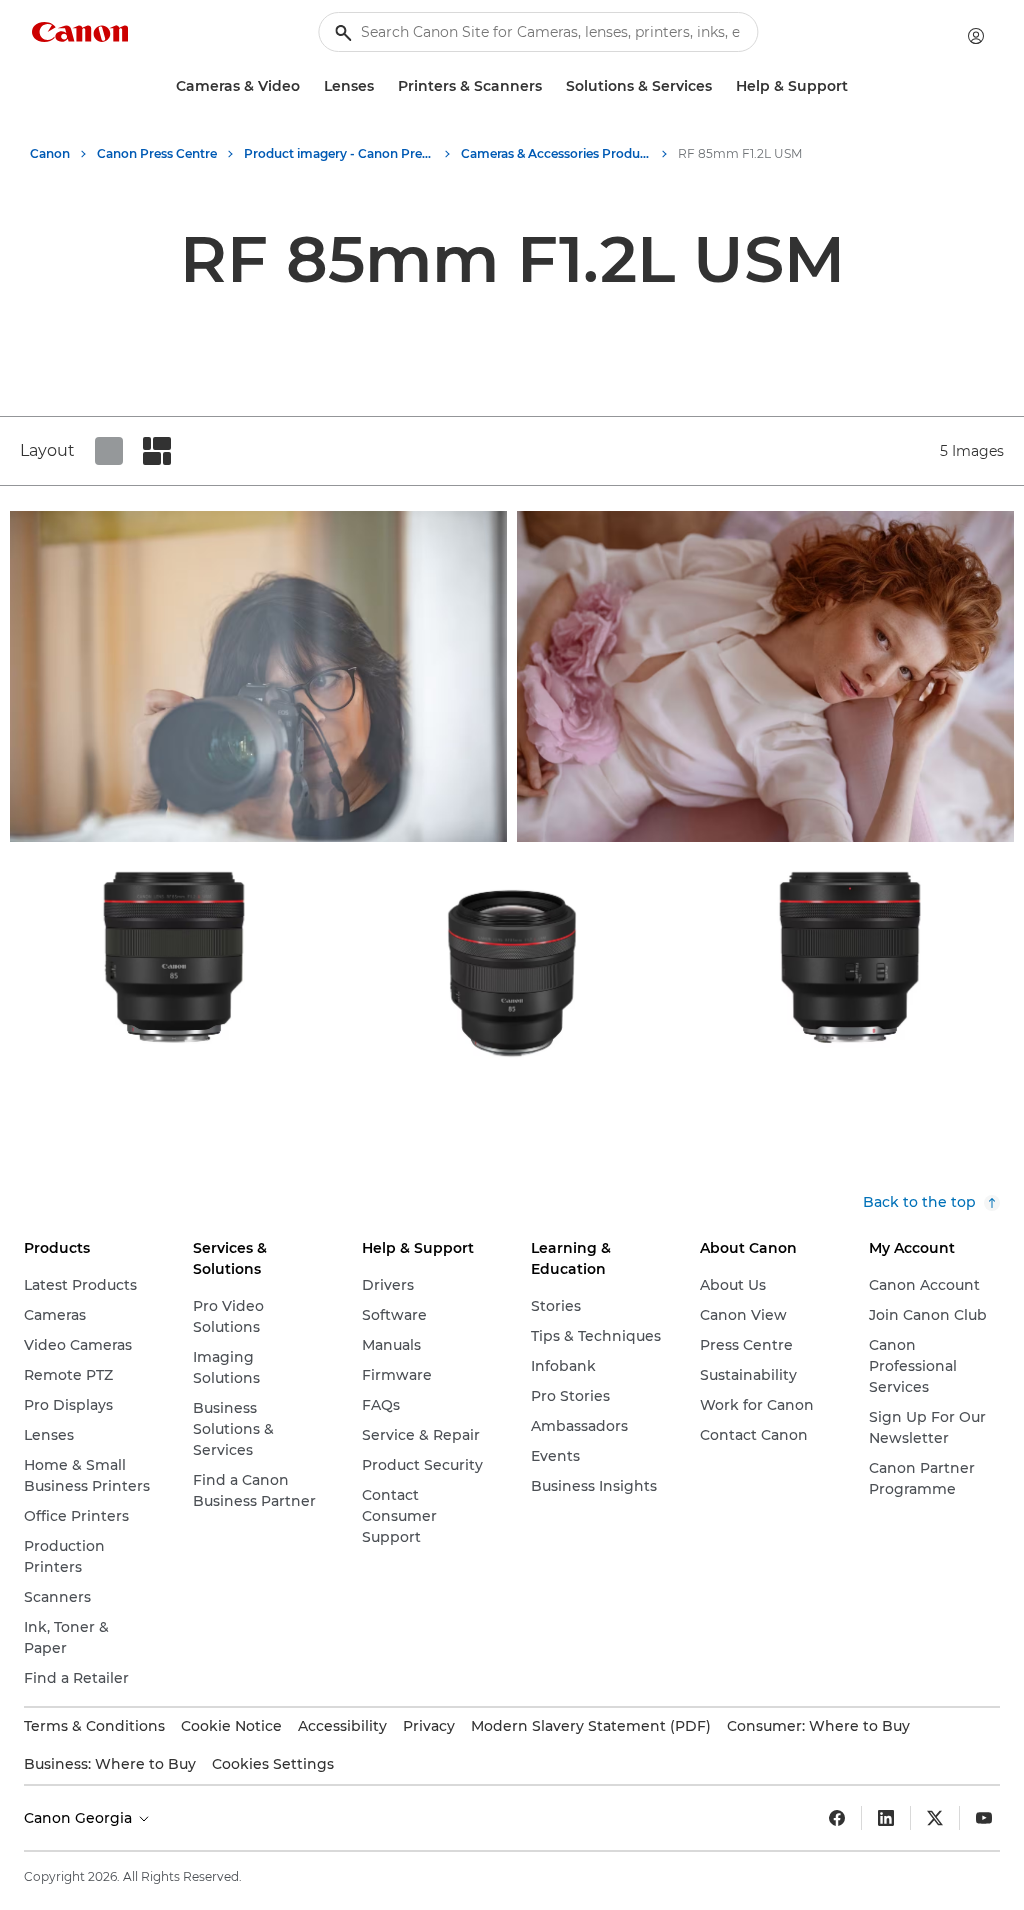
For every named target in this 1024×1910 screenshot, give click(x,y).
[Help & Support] (856, 86)
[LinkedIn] (886, 1818)
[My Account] (976, 36)
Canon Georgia (80, 1818)
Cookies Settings (273, 1764)
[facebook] (837, 1818)
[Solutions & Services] (720, 86)
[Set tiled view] (109, 451)
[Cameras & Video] (308, 86)
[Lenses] (382, 86)
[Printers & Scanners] (550, 86)
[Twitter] (935, 1818)
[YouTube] (984, 1818)
